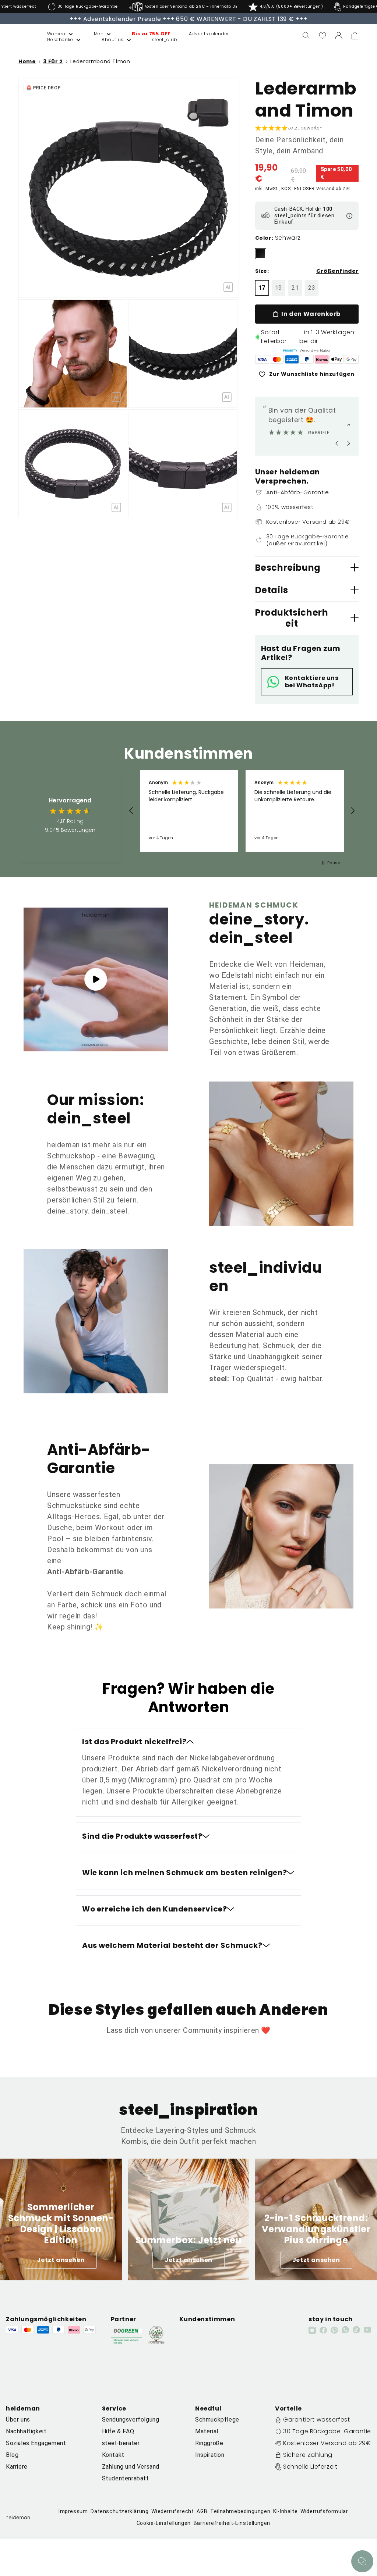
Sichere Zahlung (308, 2455)
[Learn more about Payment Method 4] (307, 359)
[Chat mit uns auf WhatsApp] (362, 2561)
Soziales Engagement (36, 2443)
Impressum (73, 2511)
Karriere (17, 2467)
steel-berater (121, 2443)
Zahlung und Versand (131, 2467)
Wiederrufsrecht (172, 2511)
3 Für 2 (53, 61)
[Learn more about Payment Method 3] (292, 359)
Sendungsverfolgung (131, 2420)
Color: (264, 238)
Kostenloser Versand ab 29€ (327, 2443)
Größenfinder (337, 271)
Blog (12, 2455)
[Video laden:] (96, 979)
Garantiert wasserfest (317, 2420)
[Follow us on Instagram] (312, 2330)
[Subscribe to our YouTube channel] (367, 2330)
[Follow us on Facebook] (323, 2330)
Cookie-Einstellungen (164, 2523)
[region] (242, 811)
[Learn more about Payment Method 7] (352, 359)
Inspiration (210, 2455)
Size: (262, 271)
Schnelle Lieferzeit (310, 2467)
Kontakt (113, 2455)
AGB (202, 2511)
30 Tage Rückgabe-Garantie (327, 2431)
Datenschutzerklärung (119, 2511)
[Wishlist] (323, 36)
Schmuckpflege (217, 2420)
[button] (52, 34)
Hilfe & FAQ (118, 2431)
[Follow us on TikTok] (356, 2330)
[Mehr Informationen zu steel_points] (349, 216)
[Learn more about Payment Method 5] (322, 359)
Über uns (18, 2420)
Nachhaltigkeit (26, 2431)
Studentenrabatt (126, 2478)
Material (207, 2431)
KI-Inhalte (285, 2511)
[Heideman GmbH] (19, 36)
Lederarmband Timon (100, 61)
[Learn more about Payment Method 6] (337, 359)
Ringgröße (209, 2443)
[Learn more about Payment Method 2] (277, 359)
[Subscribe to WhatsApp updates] (345, 2330)
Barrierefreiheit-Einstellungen (232, 2523)
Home (27, 62)
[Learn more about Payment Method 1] (262, 359)
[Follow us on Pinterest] (334, 2330)
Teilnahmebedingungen (240, 2511)
